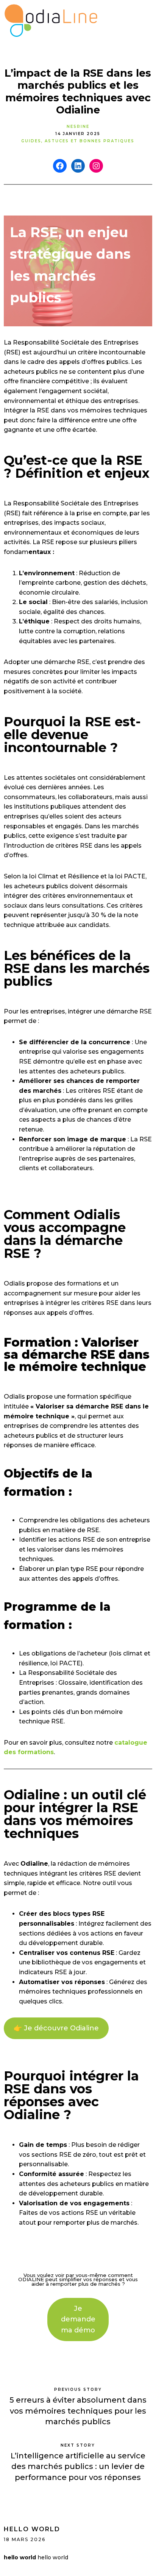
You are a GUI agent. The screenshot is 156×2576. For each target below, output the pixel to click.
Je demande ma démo (78, 2320)
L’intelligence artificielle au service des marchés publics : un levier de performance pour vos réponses (78, 2467)
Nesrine (78, 127)
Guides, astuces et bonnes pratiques (78, 141)
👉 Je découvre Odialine (56, 2028)
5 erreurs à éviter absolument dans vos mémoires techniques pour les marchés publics (78, 2411)
